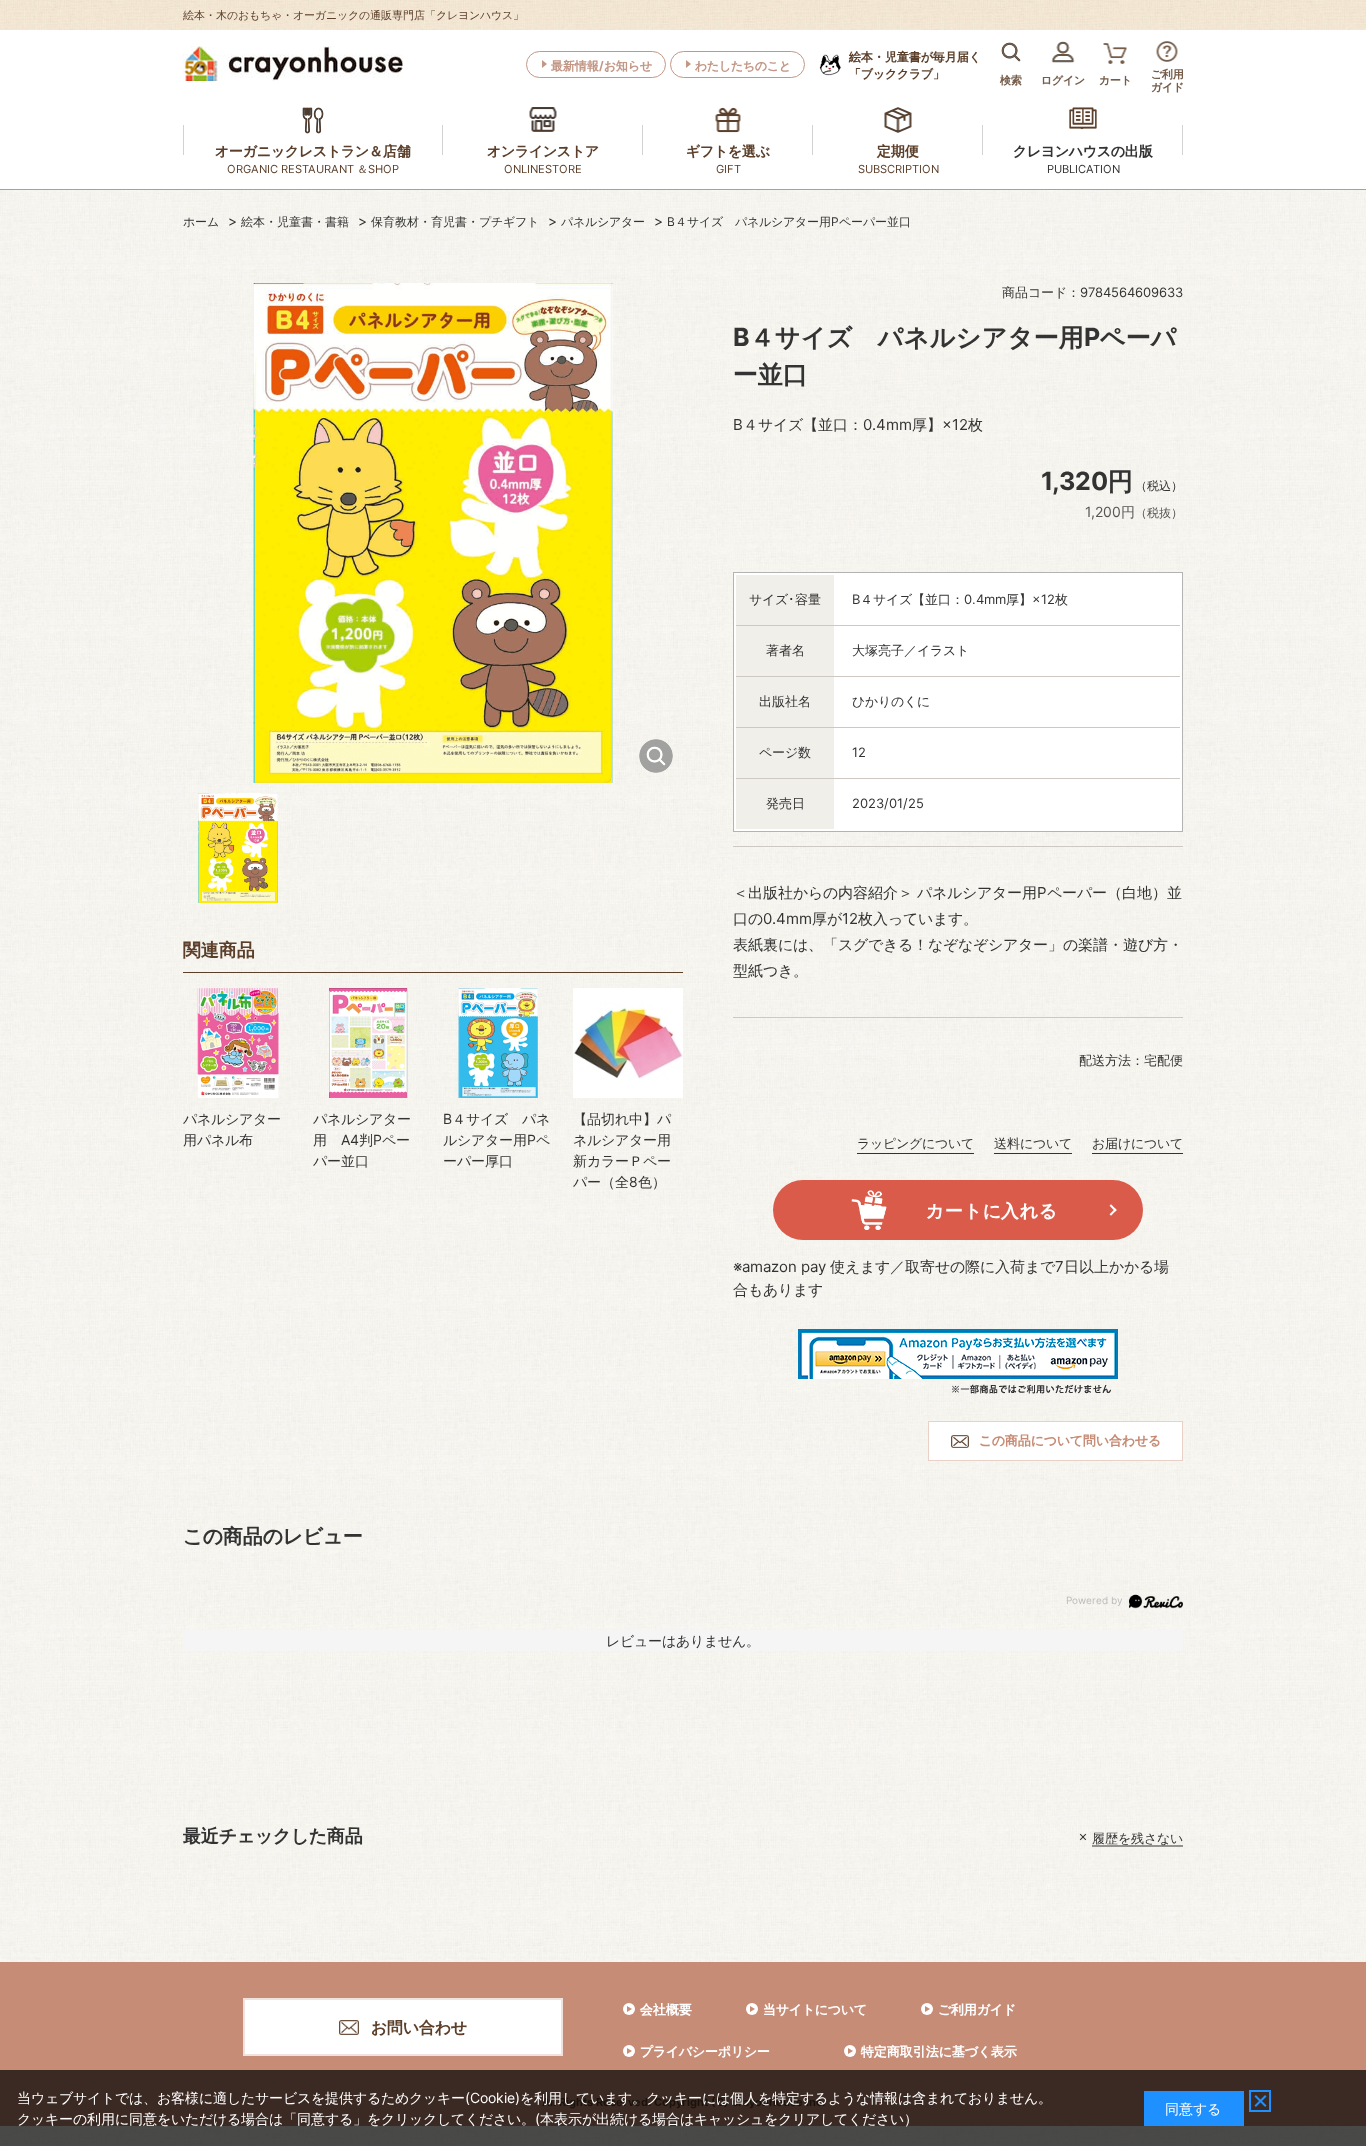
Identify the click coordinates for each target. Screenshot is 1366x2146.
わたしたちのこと (743, 65)
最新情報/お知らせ (601, 65)
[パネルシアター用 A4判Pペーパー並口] (368, 1043)
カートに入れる (991, 1210)
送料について (1033, 1143)
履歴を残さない (1137, 1837)
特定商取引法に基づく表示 (939, 2051)
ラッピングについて (915, 1143)
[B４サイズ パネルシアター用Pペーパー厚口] (498, 1043)
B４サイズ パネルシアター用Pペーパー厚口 (496, 1139)
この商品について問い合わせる (1070, 1440)
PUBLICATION (1083, 169)
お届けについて (1137, 1143)
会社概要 (666, 2009)
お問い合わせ (419, 2027)
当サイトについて (815, 2009)
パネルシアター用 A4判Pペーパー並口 (362, 1139)
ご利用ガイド (977, 2009)
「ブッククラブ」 (915, 65)
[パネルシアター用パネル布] (238, 1043)
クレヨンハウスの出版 (1083, 150)
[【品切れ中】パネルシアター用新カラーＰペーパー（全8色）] (628, 1043)
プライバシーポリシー (705, 2051)
